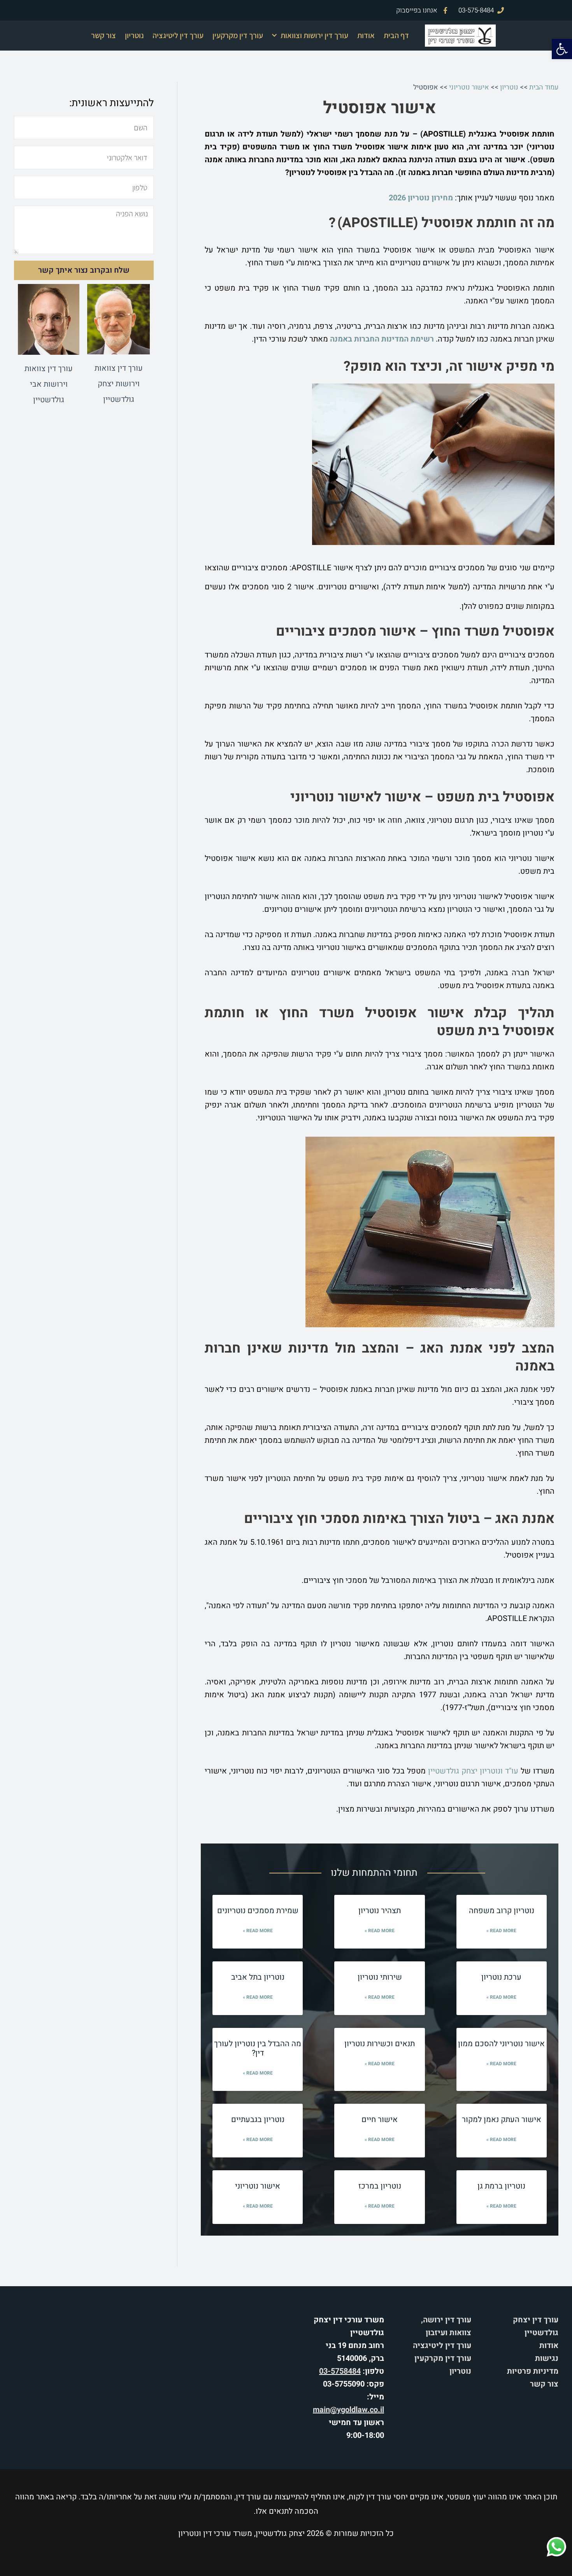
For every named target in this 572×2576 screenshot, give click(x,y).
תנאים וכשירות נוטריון (380, 2044)
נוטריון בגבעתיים (258, 2120)
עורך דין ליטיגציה (178, 35)
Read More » (501, 1931)
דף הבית (396, 35)
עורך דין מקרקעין (238, 35)
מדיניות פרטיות (533, 2371)
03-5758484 (340, 2371)
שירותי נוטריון (380, 1977)
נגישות (547, 2358)
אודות (366, 35)
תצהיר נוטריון (380, 1911)
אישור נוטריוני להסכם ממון (501, 2044)
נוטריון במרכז (380, 2186)
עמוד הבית (544, 87)
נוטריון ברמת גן (501, 2186)
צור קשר (104, 35)
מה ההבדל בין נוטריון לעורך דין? (258, 2048)
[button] (562, 49)
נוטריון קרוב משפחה (502, 1911)
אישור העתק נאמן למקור (502, 2120)
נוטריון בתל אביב (258, 1977)
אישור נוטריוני (469, 87)
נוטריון (134, 35)
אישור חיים (380, 2120)
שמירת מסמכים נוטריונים (258, 1911)
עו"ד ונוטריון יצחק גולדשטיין (473, 1771)
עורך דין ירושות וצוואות (314, 35)
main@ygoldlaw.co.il (348, 2410)
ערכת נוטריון (501, 1977)
